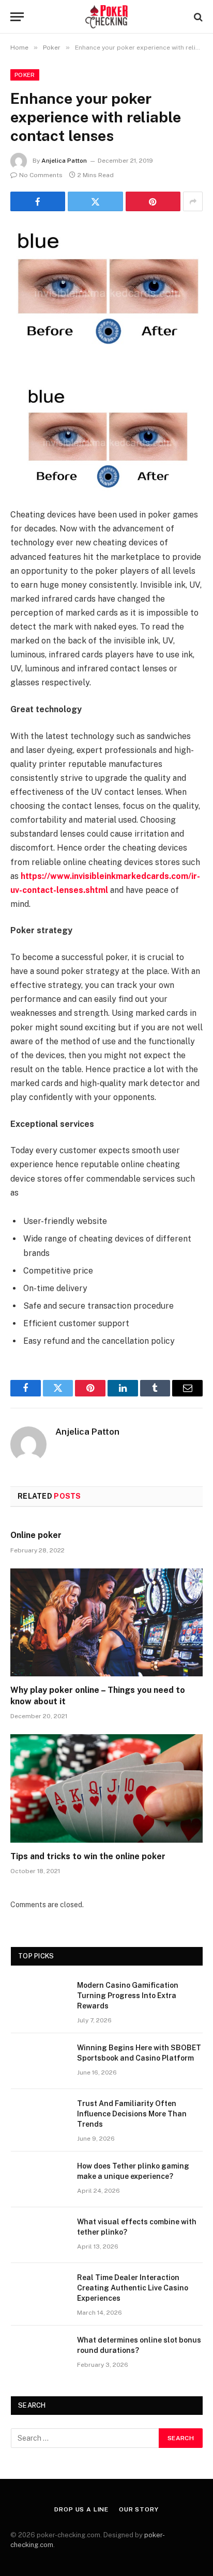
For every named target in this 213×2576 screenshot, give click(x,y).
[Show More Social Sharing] (193, 201)
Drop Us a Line (81, 2509)
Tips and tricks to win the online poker (88, 1856)
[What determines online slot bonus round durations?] (39, 2353)
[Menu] (17, 17)
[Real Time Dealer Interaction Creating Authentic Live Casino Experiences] (39, 2291)
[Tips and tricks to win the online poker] (106, 1788)
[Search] (197, 17)
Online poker (39, 1535)
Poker (25, 75)
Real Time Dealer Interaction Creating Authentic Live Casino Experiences (133, 2288)
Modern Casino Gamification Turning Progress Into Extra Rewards (128, 1996)
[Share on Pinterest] (153, 201)
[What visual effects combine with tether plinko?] (39, 2235)
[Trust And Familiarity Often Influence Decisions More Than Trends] (39, 2117)
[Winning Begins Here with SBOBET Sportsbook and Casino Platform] (39, 2061)
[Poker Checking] (107, 17)
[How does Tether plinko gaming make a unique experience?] (39, 2179)
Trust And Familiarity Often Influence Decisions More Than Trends (132, 2114)
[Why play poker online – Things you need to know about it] (106, 1622)
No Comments (41, 175)
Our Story (139, 2509)
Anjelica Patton (64, 161)
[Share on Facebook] (38, 201)
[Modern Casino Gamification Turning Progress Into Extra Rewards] (39, 1999)
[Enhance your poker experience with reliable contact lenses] (106, 287)
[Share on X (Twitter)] (95, 201)
